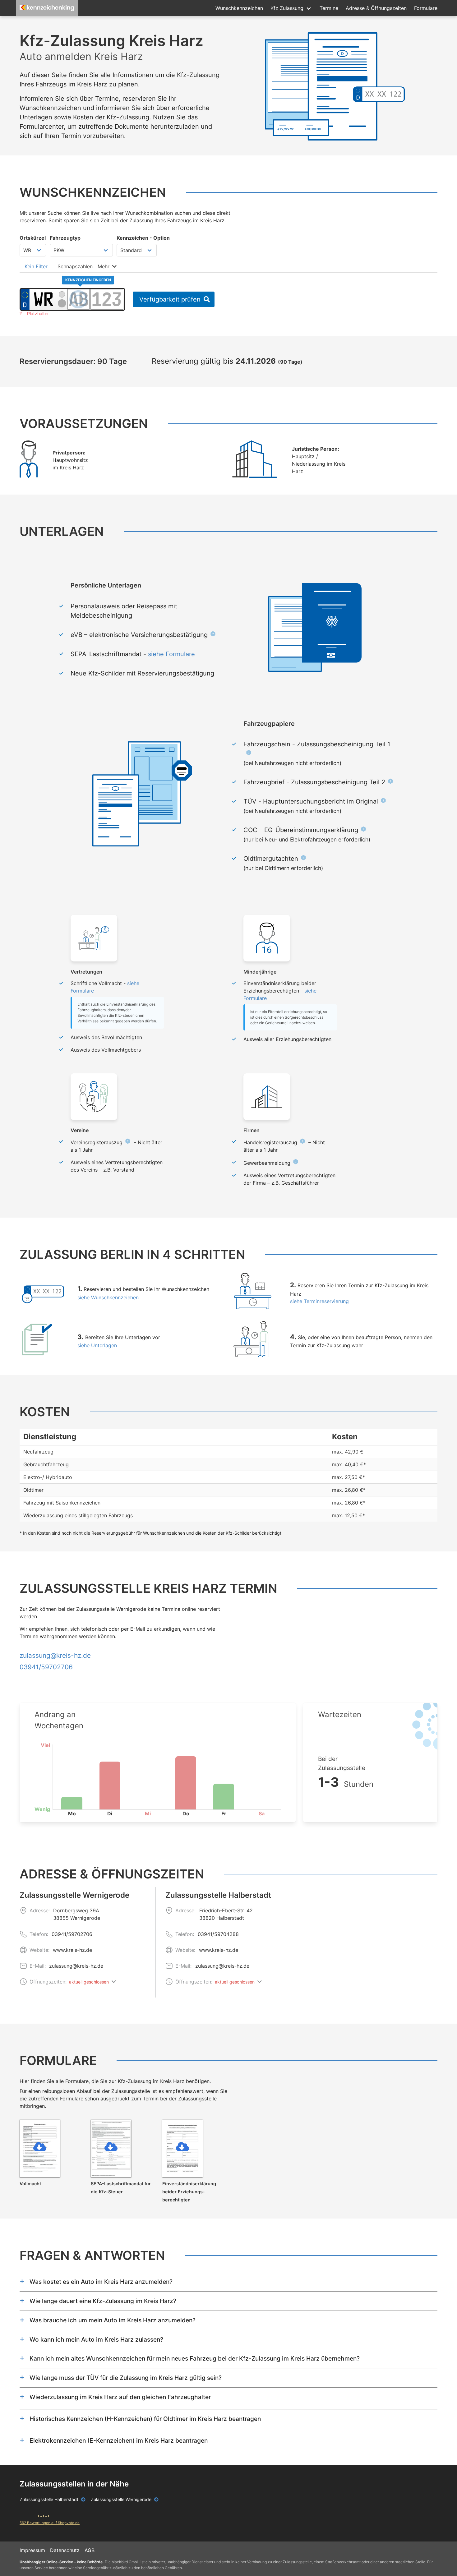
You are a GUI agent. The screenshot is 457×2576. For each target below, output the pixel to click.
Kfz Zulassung (287, 8)
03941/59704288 (218, 1934)
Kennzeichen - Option (143, 238)
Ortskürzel (33, 238)
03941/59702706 (72, 1934)
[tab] (36, 266)
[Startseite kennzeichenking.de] (47, 8)
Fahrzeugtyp (65, 238)
